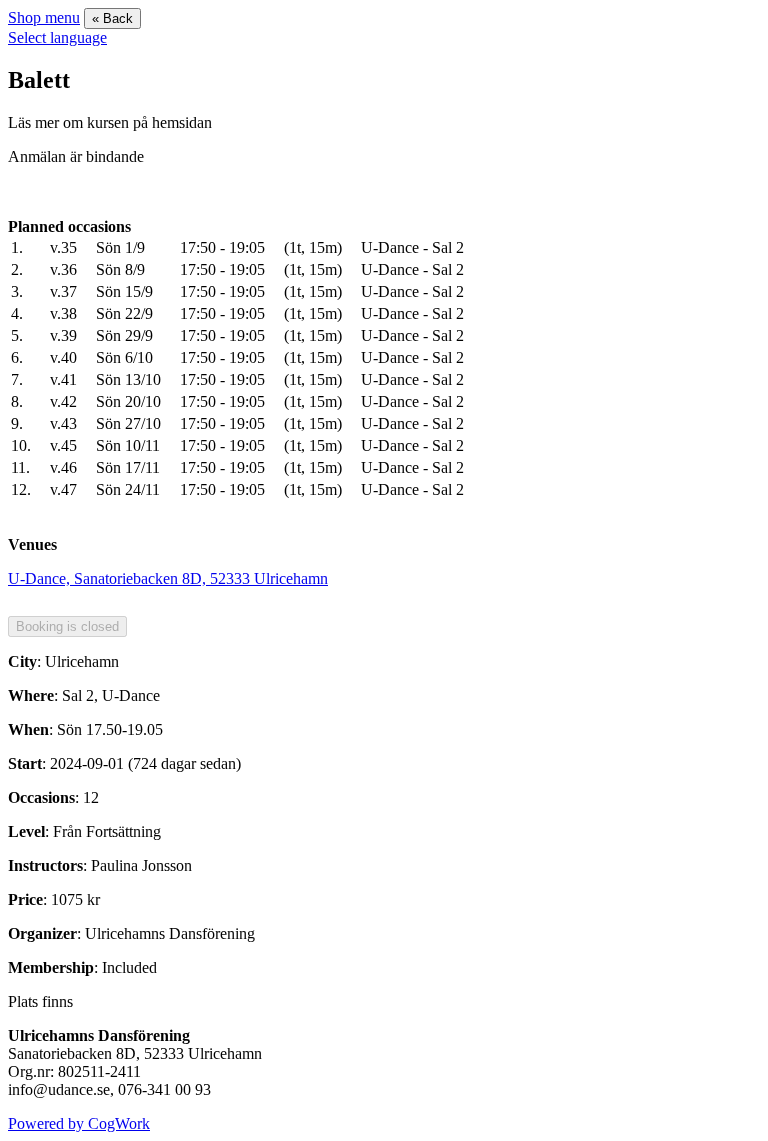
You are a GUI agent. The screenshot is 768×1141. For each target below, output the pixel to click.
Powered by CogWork (79, 1123)
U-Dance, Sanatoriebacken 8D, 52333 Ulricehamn (168, 578)
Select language (57, 37)
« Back (112, 18)
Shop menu (44, 17)
